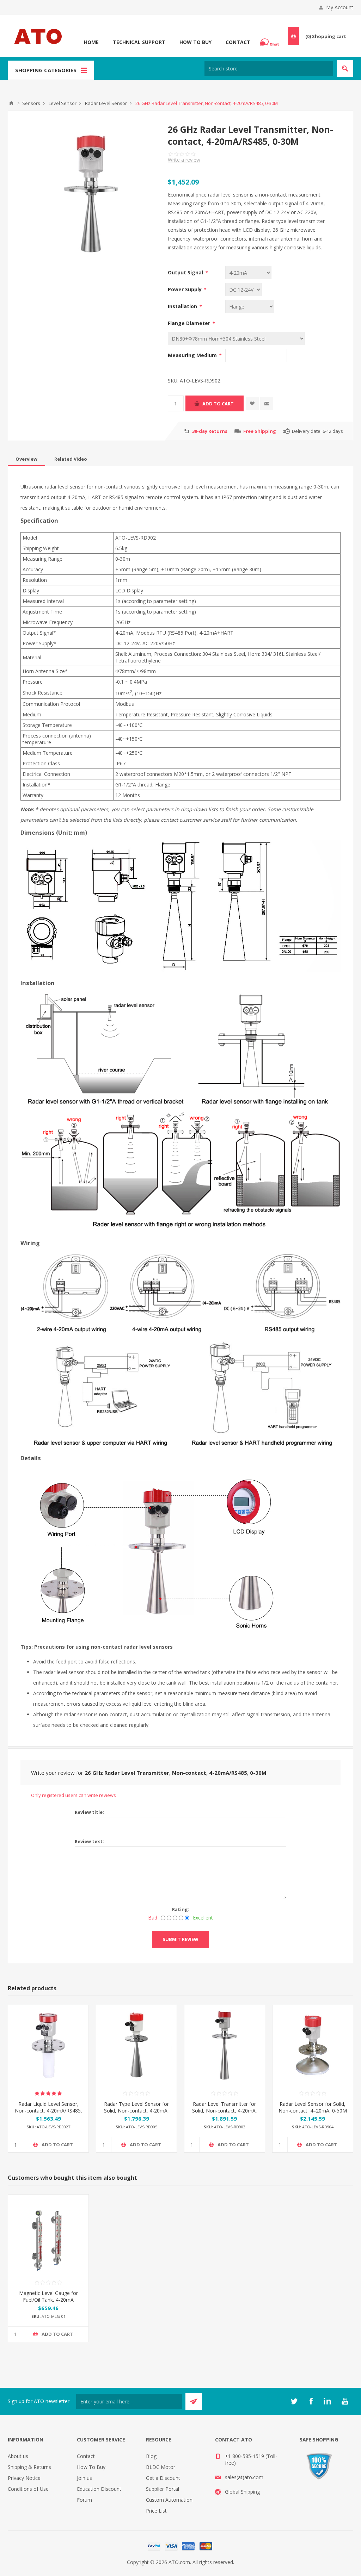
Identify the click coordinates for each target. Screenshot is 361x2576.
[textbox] (269, 69)
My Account (340, 7)
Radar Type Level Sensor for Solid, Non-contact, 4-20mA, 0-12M (136, 2111)
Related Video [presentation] (71, 459)
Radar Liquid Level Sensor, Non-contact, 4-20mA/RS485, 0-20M (48, 2111)
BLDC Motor (161, 2467)
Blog (151, 2456)
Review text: (89, 1841)
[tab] (26, 459)
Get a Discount (163, 2478)
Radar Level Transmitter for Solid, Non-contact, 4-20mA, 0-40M (225, 2111)
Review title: (89, 1812)
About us (18, 2456)
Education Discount (99, 2489)
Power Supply (185, 289)
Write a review (184, 160)
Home (91, 42)
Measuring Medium (193, 355)
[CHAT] (270, 42)
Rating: (181, 1909)
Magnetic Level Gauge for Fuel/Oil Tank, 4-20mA (48, 2296)
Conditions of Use (28, 2489)
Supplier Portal (163, 2489)
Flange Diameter (190, 323)
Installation (183, 306)
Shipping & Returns (29, 2467)
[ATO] (11, 103)
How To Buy (195, 42)
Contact (238, 42)
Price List (156, 2511)
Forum (84, 2500)
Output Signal (186, 272)
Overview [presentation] (26, 459)
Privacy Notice (24, 2478)
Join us (84, 2478)
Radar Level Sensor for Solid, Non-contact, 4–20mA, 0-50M (313, 2107)
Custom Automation (169, 2500)
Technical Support (139, 42)
